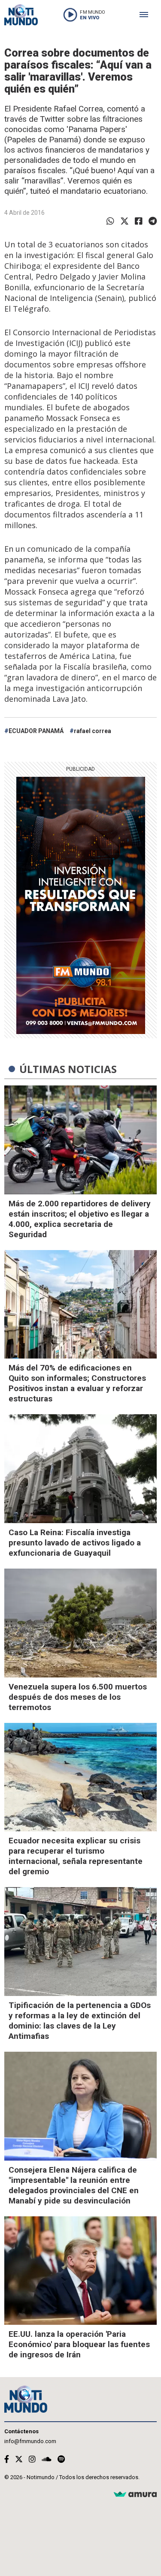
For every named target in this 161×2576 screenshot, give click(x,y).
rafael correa (93, 731)
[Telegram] (153, 221)
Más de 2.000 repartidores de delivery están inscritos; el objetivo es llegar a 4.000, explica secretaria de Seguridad (80, 1219)
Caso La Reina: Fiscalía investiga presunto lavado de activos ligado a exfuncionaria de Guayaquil (75, 1543)
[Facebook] (139, 221)
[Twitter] (125, 221)
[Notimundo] (21, 15)
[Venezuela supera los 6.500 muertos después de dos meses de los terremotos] (80, 1623)
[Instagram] (32, 2459)
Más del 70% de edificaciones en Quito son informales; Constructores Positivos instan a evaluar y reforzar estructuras (77, 1383)
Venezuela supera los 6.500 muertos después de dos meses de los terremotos (78, 1697)
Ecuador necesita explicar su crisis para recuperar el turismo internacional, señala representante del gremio (76, 1856)
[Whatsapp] (110, 221)
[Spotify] (61, 2459)
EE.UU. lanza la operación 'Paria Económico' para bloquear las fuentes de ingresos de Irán (79, 2344)
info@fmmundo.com (30, 2441)
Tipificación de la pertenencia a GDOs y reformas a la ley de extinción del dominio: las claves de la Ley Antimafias (80, 2021)
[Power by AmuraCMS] (135, 2495)
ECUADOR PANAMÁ (36, 731)
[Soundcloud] (47, 2459)
